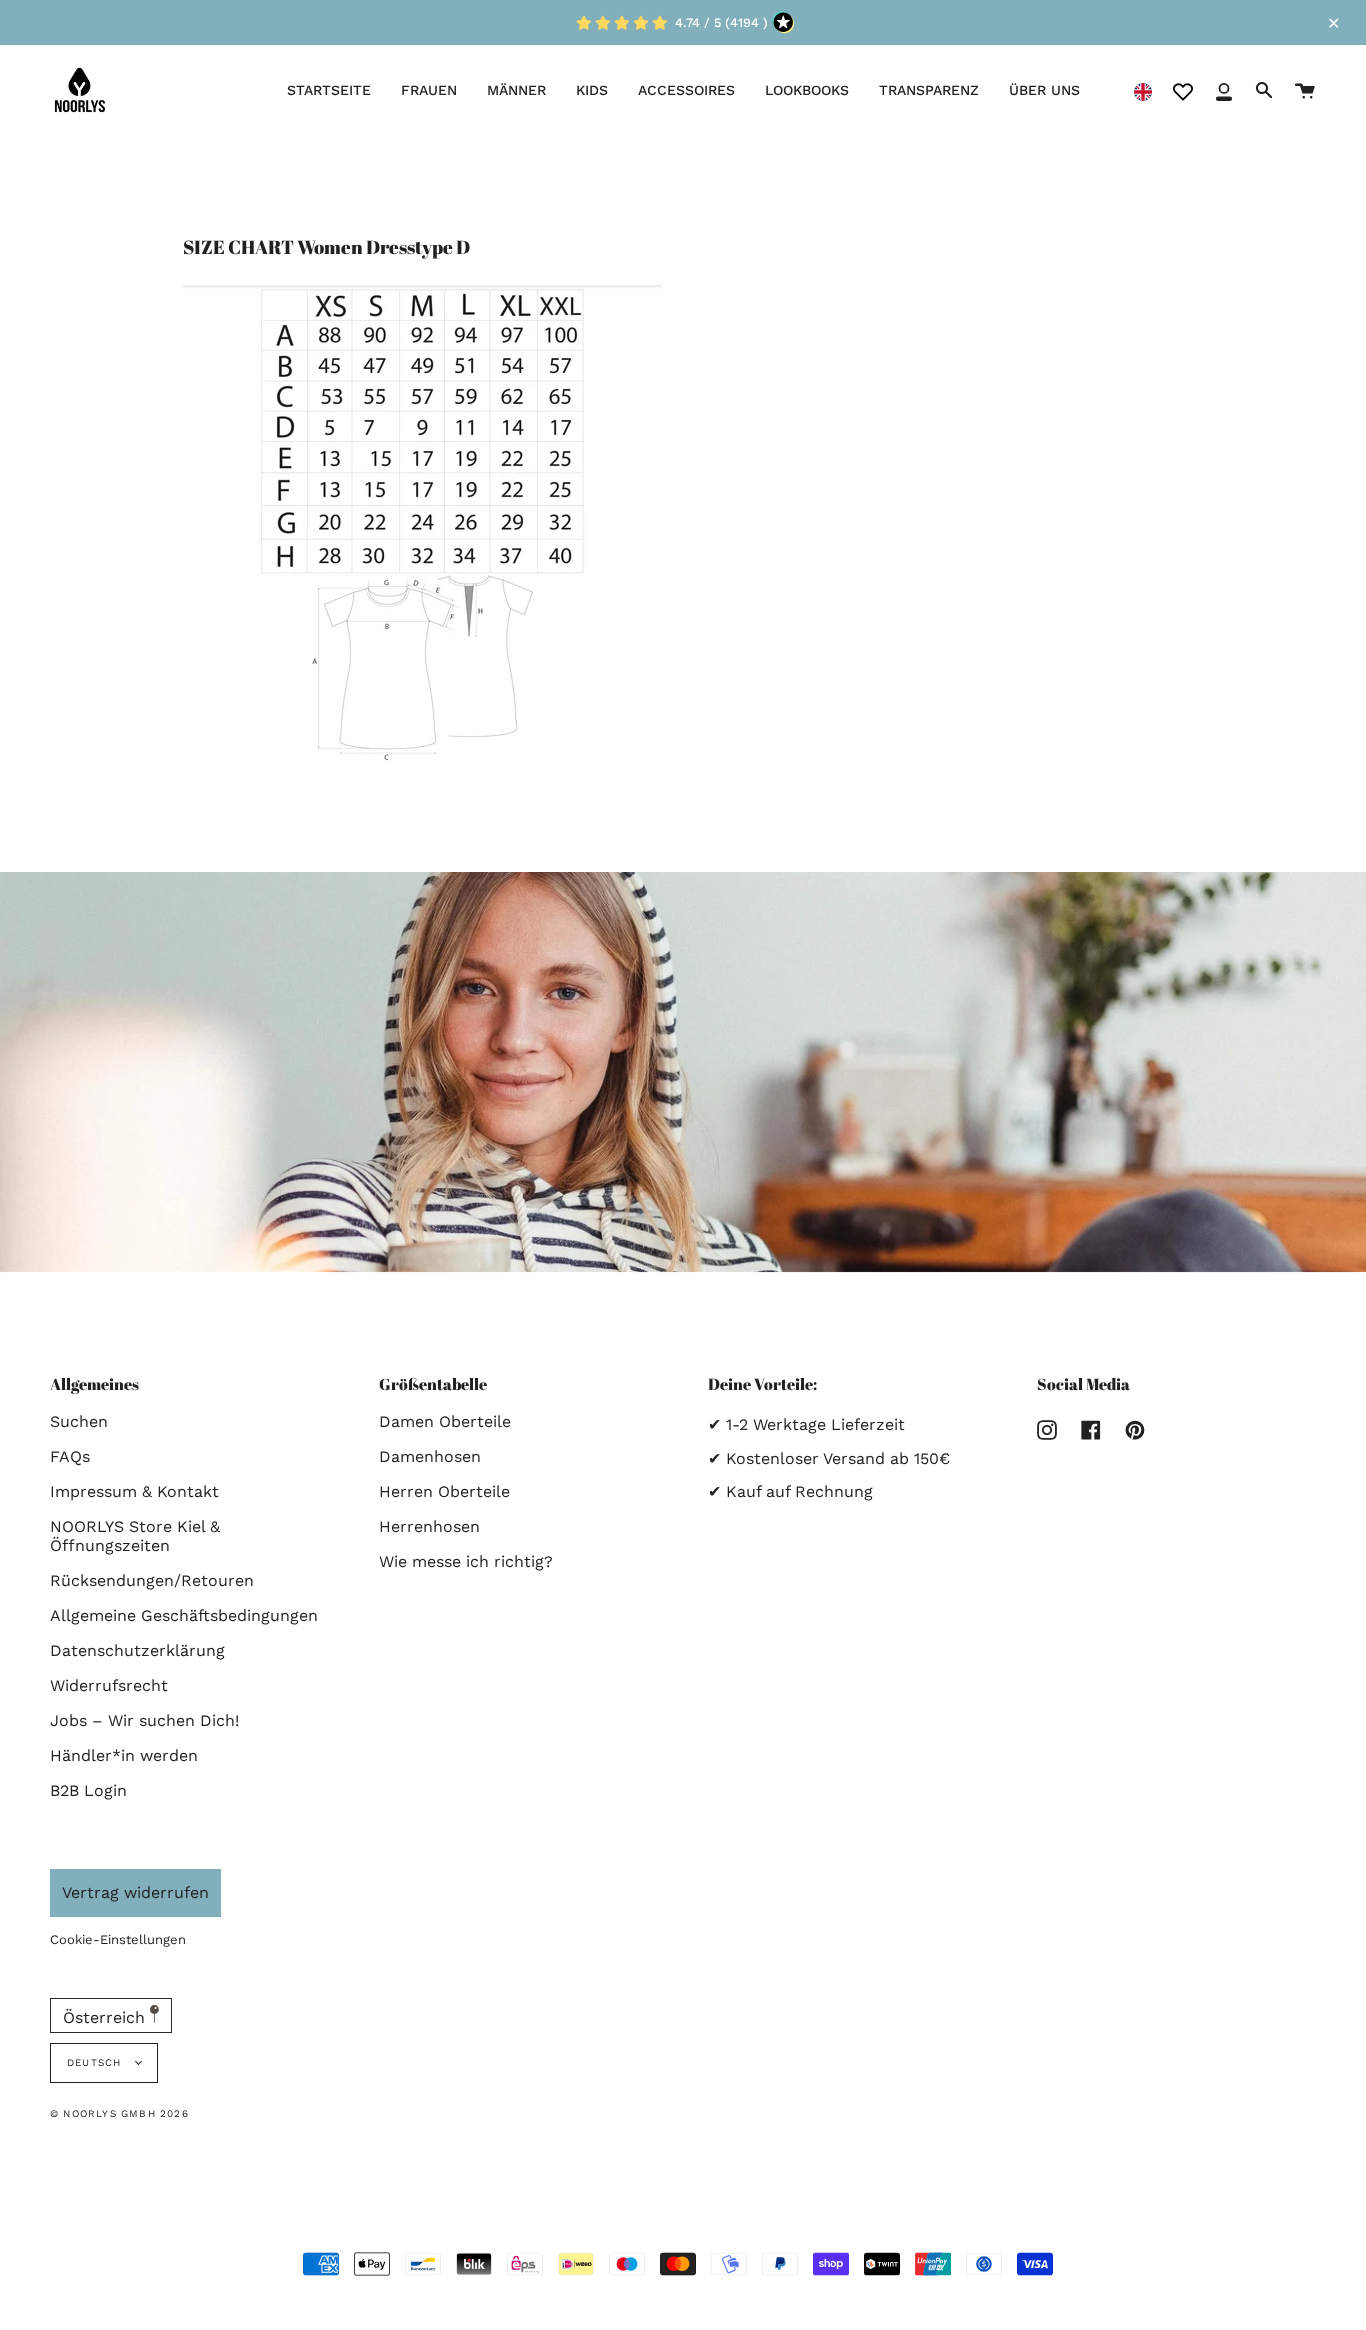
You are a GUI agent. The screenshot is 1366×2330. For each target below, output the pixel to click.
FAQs (70, 1456)
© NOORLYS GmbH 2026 (119, 2113)
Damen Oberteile (445, 1421)
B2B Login (88, 1790)
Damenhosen (430, 1456)
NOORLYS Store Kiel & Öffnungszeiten (135, 1536)
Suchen (79, 1421)
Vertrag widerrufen (135, 1892)
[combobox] (1143, 90)
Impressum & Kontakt (134, 1491)
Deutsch (96, 2062)
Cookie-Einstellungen (118, 1939)
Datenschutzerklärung (137, 1650)
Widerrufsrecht (109, 1685)
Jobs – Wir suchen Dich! (144, 1720)
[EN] (1143, 90)
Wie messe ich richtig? (466, 1561)
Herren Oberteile (444, 1491)
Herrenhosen (429, 1526)
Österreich (106, 2017)
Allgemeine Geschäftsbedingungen (184, 1615)
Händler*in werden (124, 1755)
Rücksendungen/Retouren (152, 1580)
